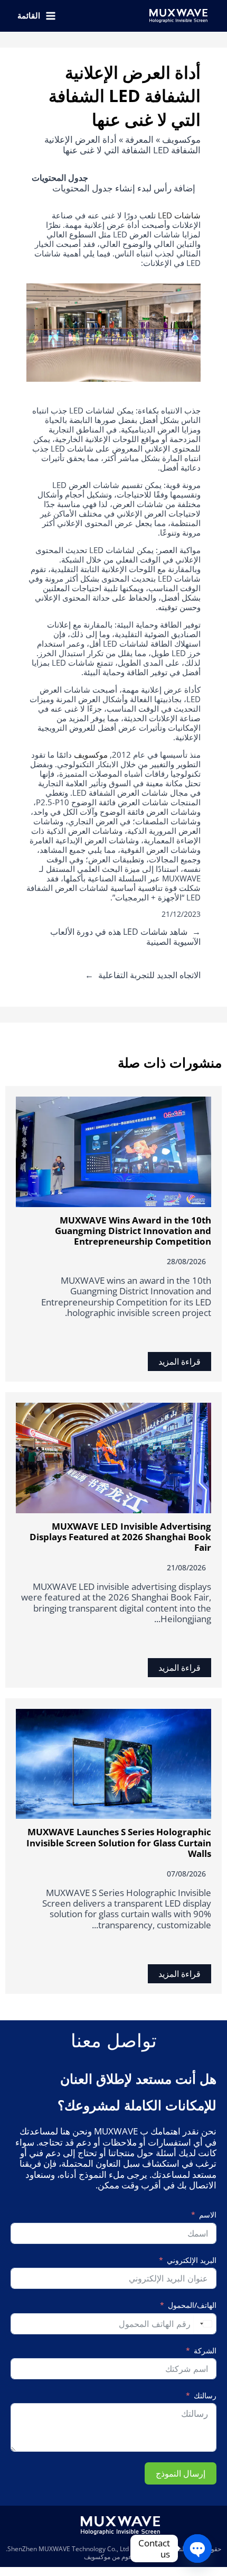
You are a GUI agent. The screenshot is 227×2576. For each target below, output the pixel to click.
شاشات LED (179, 215)
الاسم (208, 2215)
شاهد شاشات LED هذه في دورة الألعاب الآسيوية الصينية (125, 937)
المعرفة (139, 139)
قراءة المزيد (179, 1361)
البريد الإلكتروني (192, 2261)
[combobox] (205, 2324)
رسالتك (205, 2396)
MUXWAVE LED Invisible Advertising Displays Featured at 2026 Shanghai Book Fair (120, 1537)
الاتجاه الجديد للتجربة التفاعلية (149, 975)
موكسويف (181, 139)
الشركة (205, 2351)
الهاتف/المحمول (192, 2306)
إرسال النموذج (181, 2473)
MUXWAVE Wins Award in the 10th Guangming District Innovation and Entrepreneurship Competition (133, 1231)
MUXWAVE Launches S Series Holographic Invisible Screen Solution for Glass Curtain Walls (119, 1843)
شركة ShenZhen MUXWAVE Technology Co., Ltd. (76, 2549)
